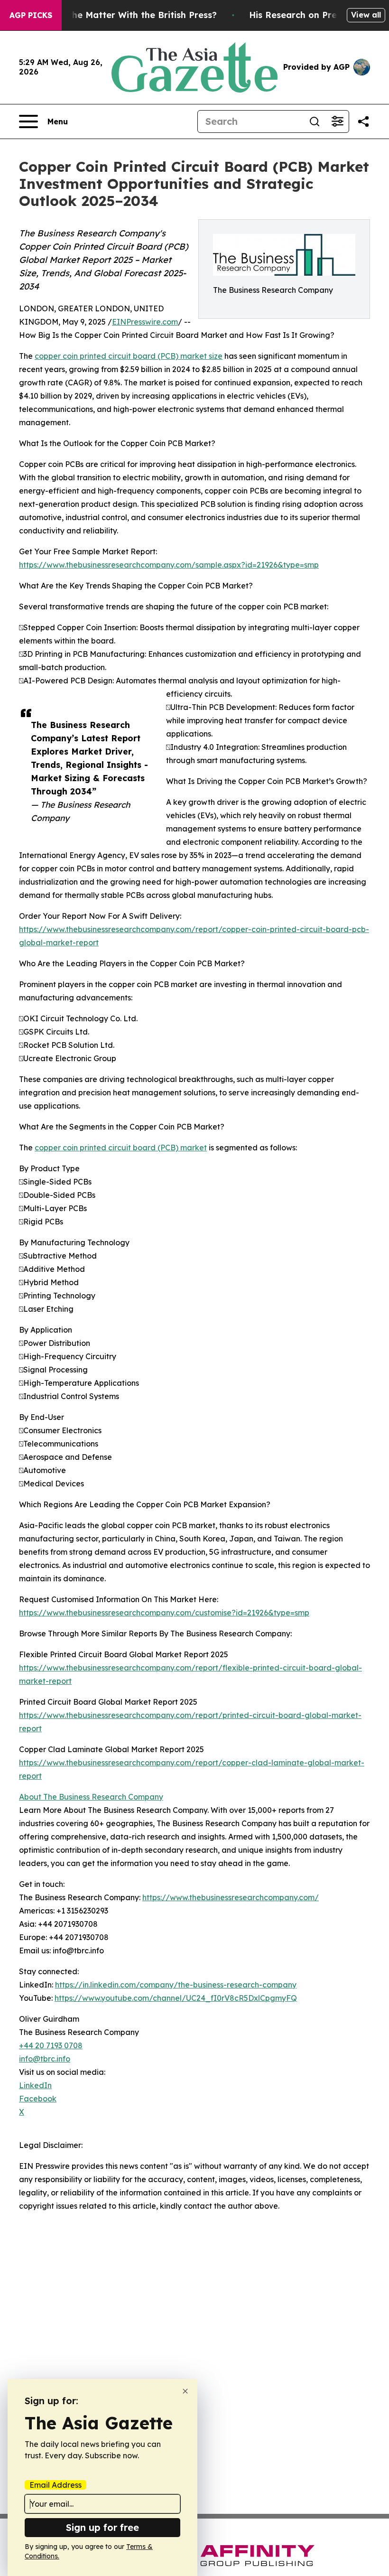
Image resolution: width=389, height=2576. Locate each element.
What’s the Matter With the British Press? (126, 15)
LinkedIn (35, 2085)
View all (366, 15)
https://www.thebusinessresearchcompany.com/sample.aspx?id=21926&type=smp (169, 565)
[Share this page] (363, 121)
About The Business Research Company (91, 1797)
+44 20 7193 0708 (51, 2045)
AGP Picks (31, 15)
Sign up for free (102, 2527)
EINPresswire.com (145, 322)
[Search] (315, 121)
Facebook (38, 2099)
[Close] (185, 2391)
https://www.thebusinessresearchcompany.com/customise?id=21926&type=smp (164, 1613)
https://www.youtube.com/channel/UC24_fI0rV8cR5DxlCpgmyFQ (176, 1998)
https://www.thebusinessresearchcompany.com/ (231, 1897)
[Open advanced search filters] (337, 121)
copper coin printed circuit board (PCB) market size (129, 356)
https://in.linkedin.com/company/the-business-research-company (176, 1985)
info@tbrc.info (45, 2059)
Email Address (56, 2485)
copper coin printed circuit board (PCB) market (121, 1148)
